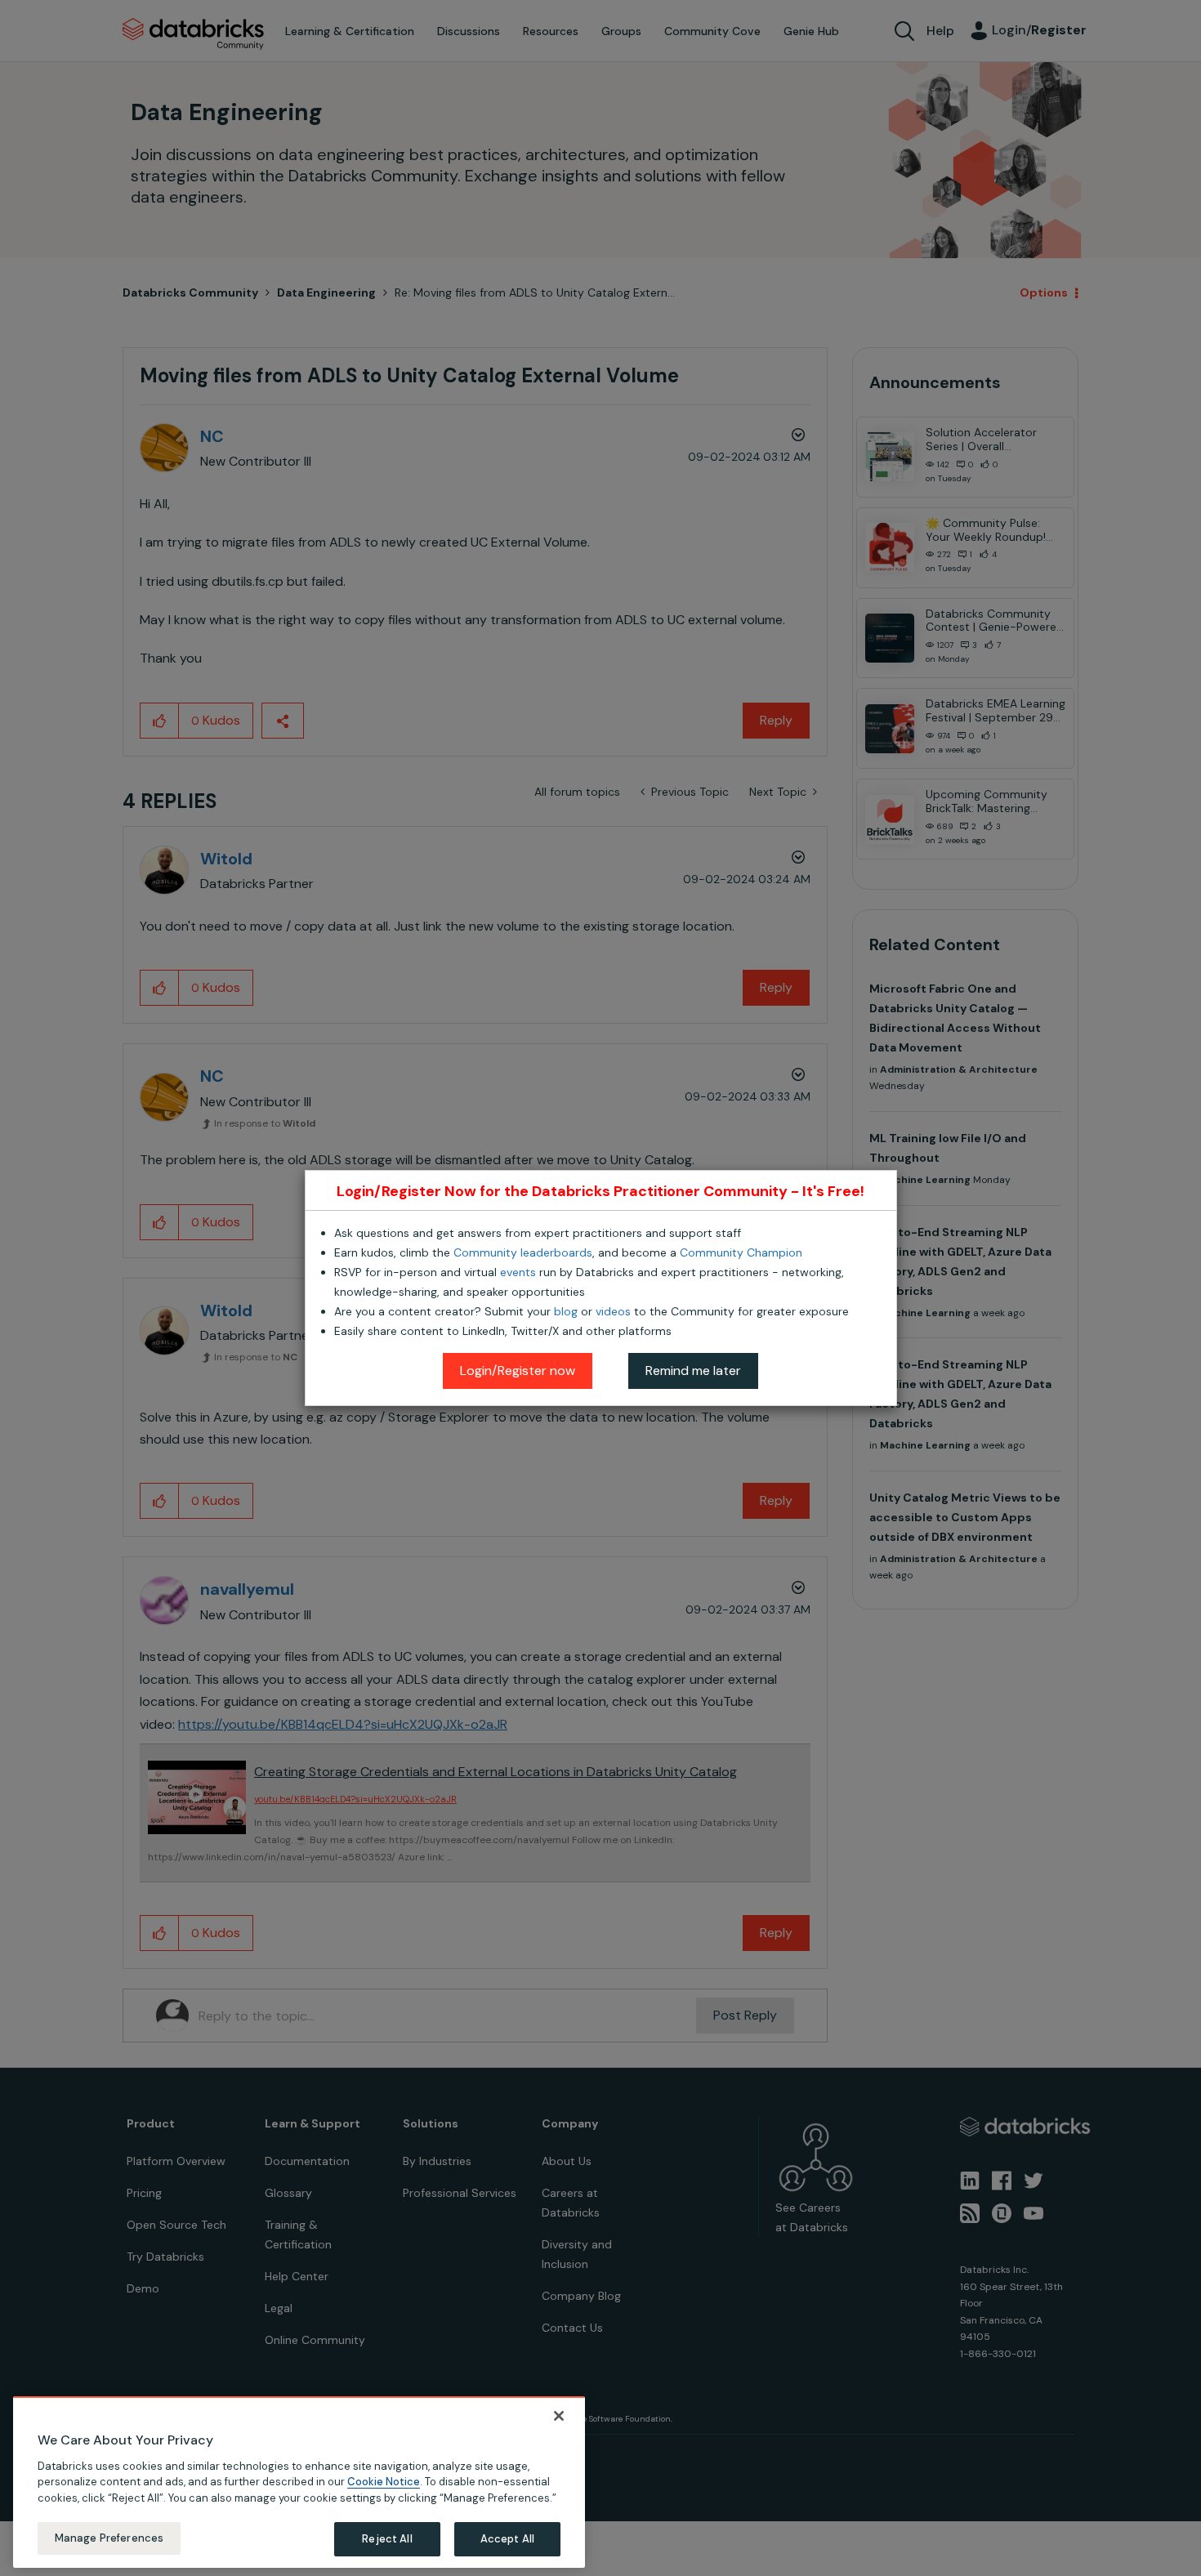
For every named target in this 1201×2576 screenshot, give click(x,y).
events (518, 1272)
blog (566, 1311)
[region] (299, 2482)
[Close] (559, 2416)
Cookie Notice (384, 2482)
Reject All (387, 2539)
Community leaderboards (523, 1252)
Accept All (507, 2539)
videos (613, 1311)
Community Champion (741, 1252)
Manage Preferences (109, 2538)
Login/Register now (518, 1371)
